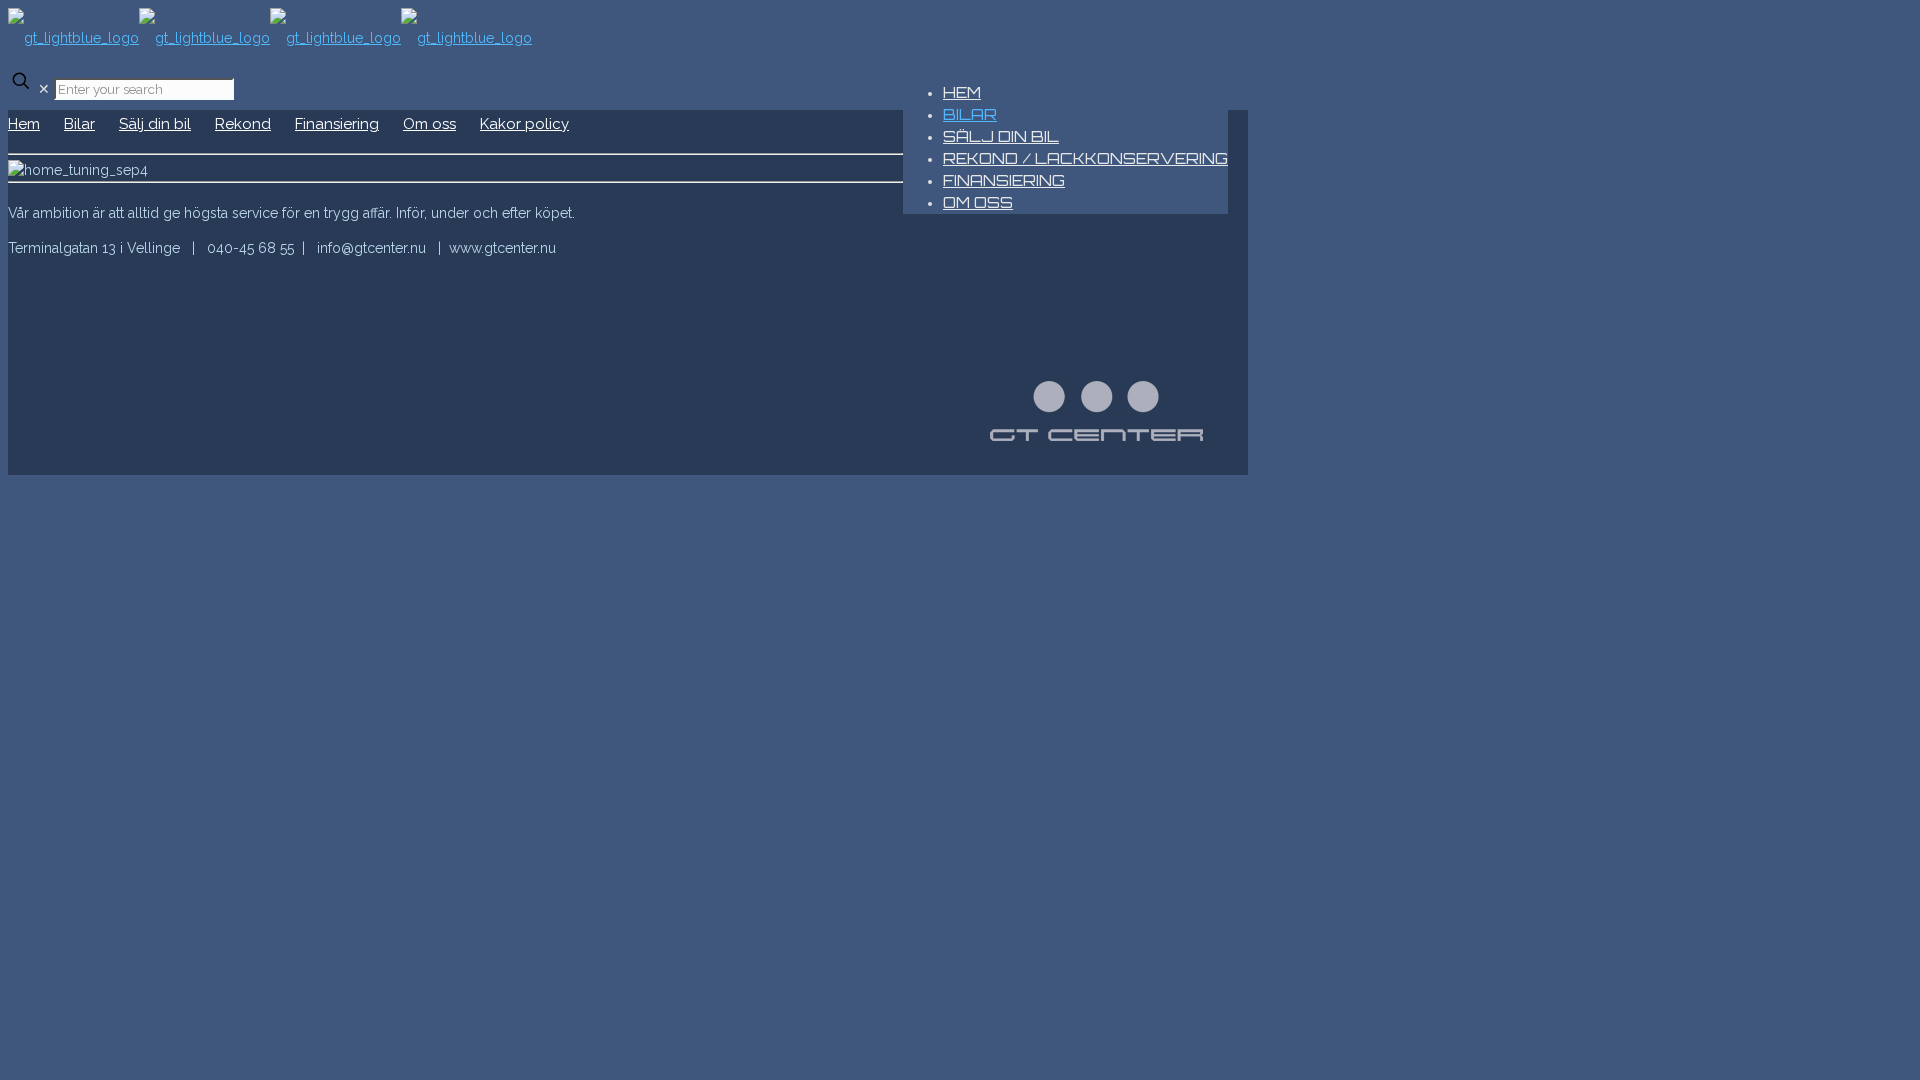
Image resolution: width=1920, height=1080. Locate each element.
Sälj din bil (155, 124)
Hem (24, 124)
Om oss (429, 124)
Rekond (243, 124)
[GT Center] (270, 38)
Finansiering (337, 124)
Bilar (79, 124)
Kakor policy (524, 124)
